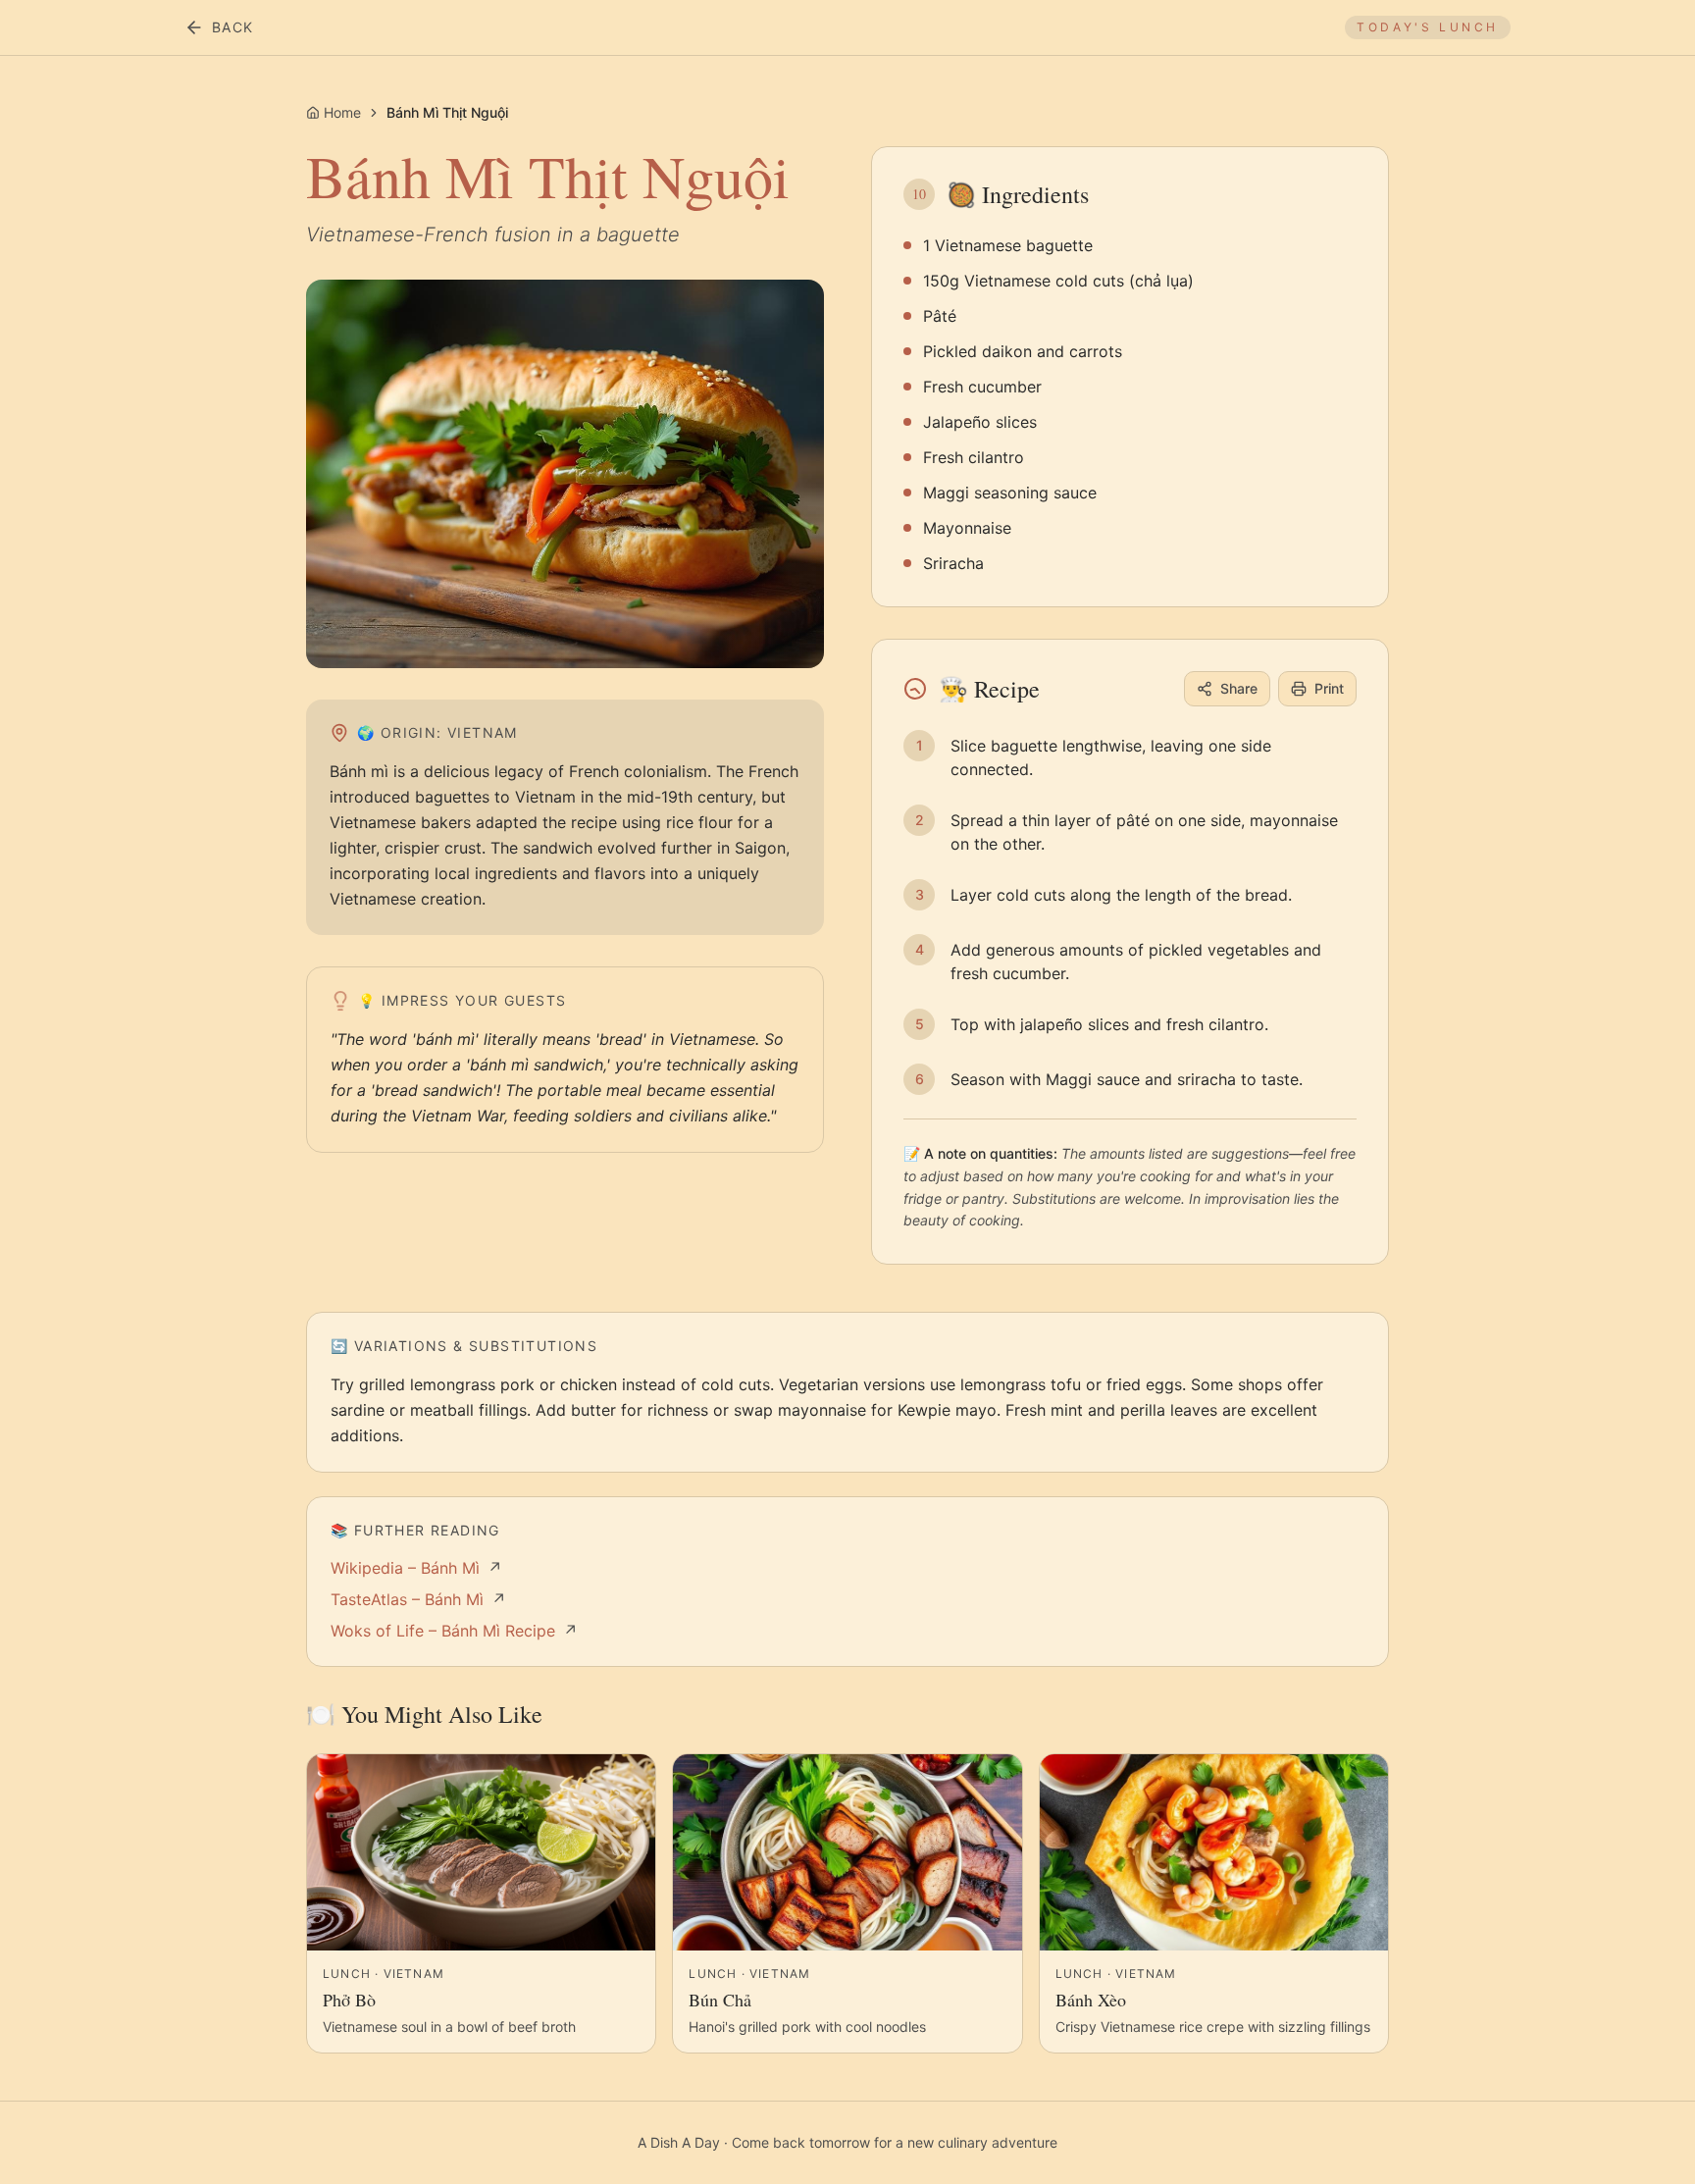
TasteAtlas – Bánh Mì (418, 1599)
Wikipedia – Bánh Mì (416, 1568)
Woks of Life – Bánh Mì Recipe (454, 1631)
